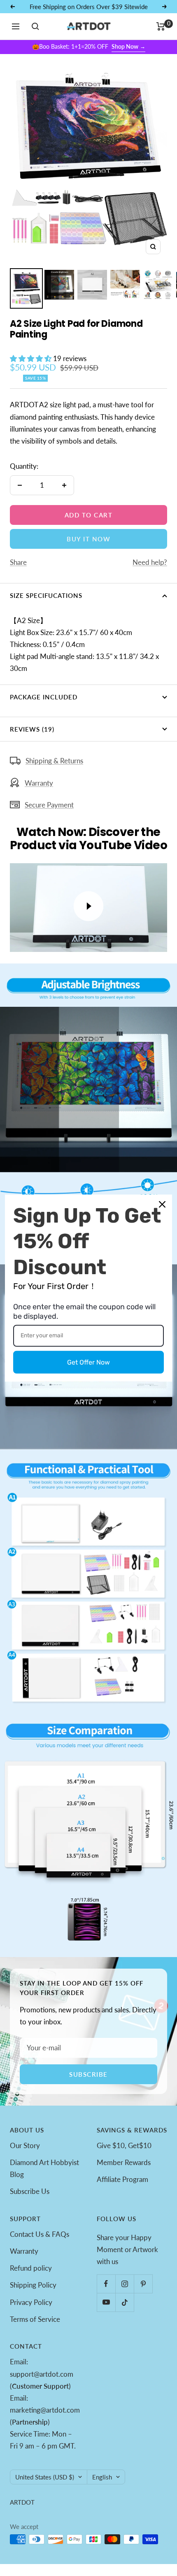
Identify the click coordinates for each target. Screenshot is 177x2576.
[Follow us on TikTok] (125, 2302)
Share (18, 562)
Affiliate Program (122, 2179)
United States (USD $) (45, 2477)
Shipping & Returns (54, 761)
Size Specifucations (46, 595)
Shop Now (128, 46)
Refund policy (31, 2268)
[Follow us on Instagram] (125, 2284)
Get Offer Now (88, 1362)
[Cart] (161, 26)
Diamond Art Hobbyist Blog (44, 2168)
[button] (31, 358)
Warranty (39, 783)
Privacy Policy (31, 2302)
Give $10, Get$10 (124, 2145)
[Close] (162, 1204)
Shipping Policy (33, 2285)
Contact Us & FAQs (40, 2234)
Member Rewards (124, 2162)
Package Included (44, 697)
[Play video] (88, 906)
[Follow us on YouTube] (106, 2302)
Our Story (25, 2145)
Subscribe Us (30, 2191)
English (102, 2477)
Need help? (150, 562)
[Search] (35, 26)
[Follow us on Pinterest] (143, 2284)
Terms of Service (35, 2319)
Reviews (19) (32, 729)
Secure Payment (49, 805)
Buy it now (88, 539)
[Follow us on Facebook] (106, 2284)
